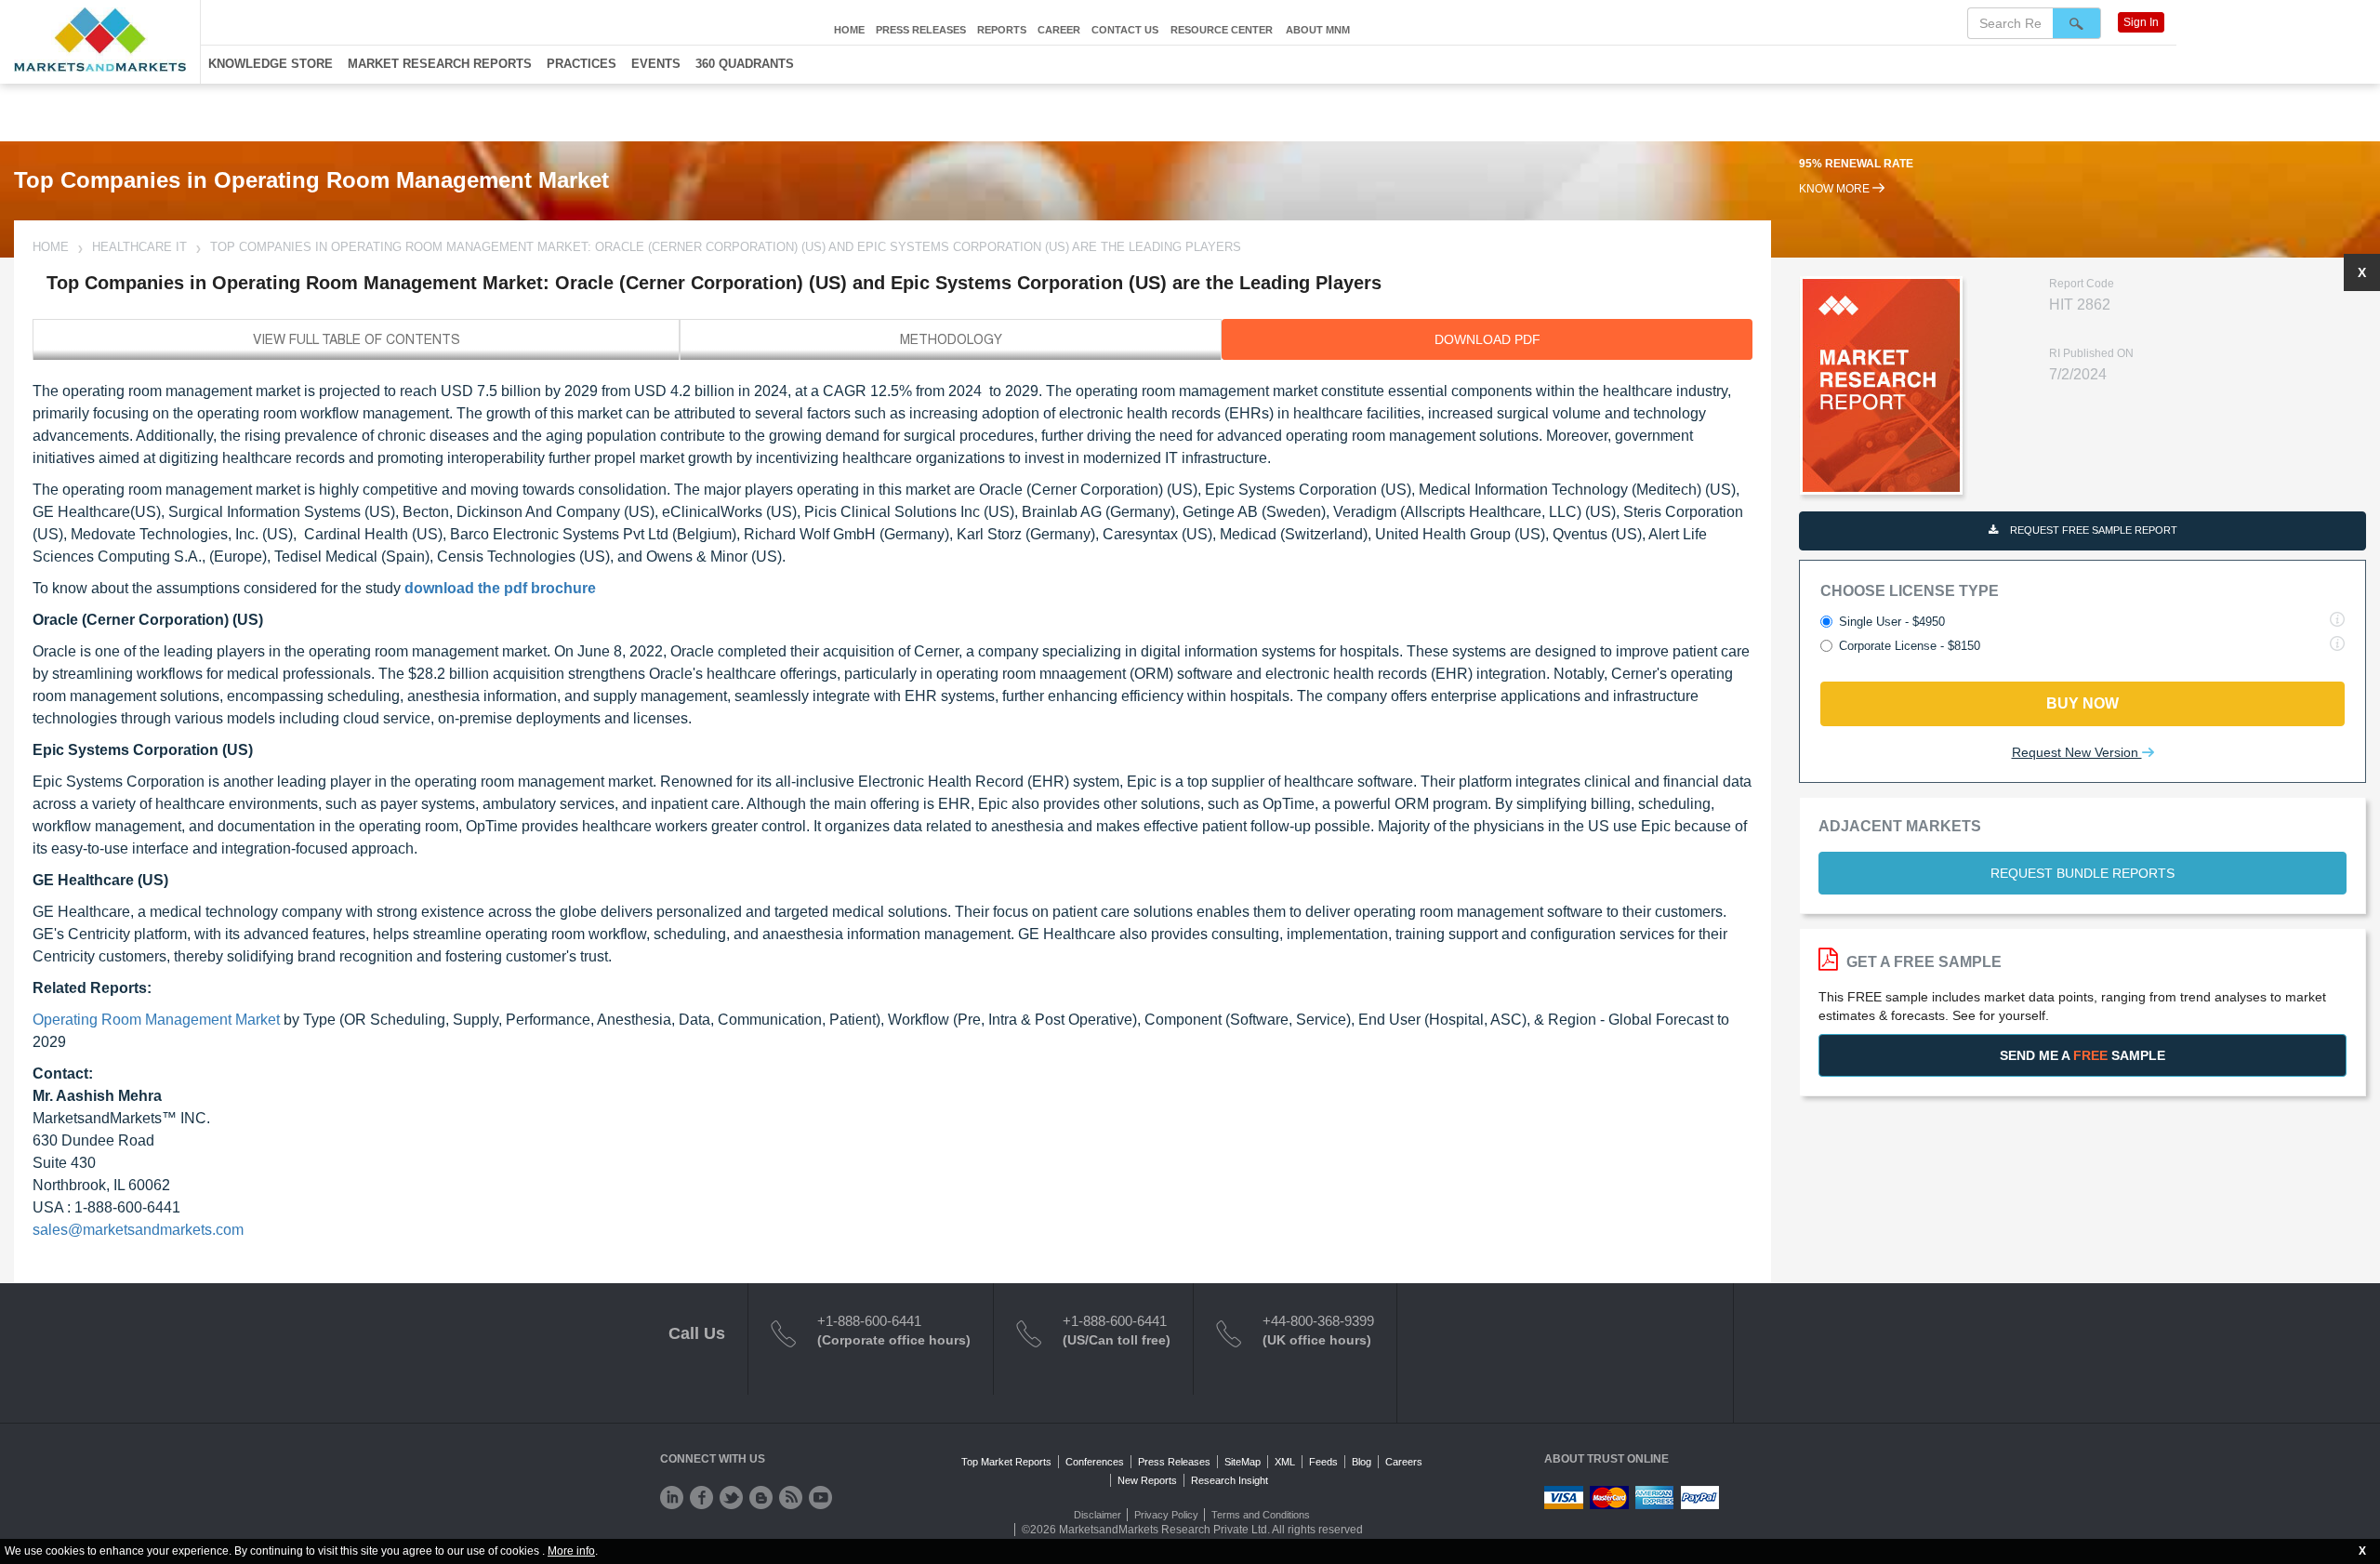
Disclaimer (1097, 1515)
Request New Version (2077, 752)
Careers (1404, 1462)
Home (849, 30)
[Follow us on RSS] (791, 1498)
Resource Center (1222, 30)
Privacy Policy (1166, 1515)
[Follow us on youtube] (820, 1498)
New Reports (1147, 1480)
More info (571, 1551)
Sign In (2141, 22)
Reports (1002, 30)
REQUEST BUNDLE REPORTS (2082, 873)
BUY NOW (2082, 703)
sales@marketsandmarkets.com (138, 1230)
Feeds (1323, 1462)
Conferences (1095, 1462)
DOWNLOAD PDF (1487, 339)
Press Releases (921, 30)
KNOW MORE (1836, 189)
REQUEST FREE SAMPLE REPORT (2092, 530)
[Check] (672, 1498)
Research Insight (1230, 1480)
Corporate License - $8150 (1910, 646)
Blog (1362, 1462)
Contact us (1125, 30)
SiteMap (1243, 1462)
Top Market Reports (1006, 1462)
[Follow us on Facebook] (701, 1498)
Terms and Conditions (1261, 1515)
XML (1285, 1462)
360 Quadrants (745, 64)
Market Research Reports (440, 64)
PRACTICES (582, 64)
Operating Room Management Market (156, 1020)
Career (1059, 30)
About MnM (1318, 30)
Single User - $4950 (1892, 622)
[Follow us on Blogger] (761, 1498)
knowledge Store (271, 64)
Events (656, 64)
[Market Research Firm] (100, 40)
